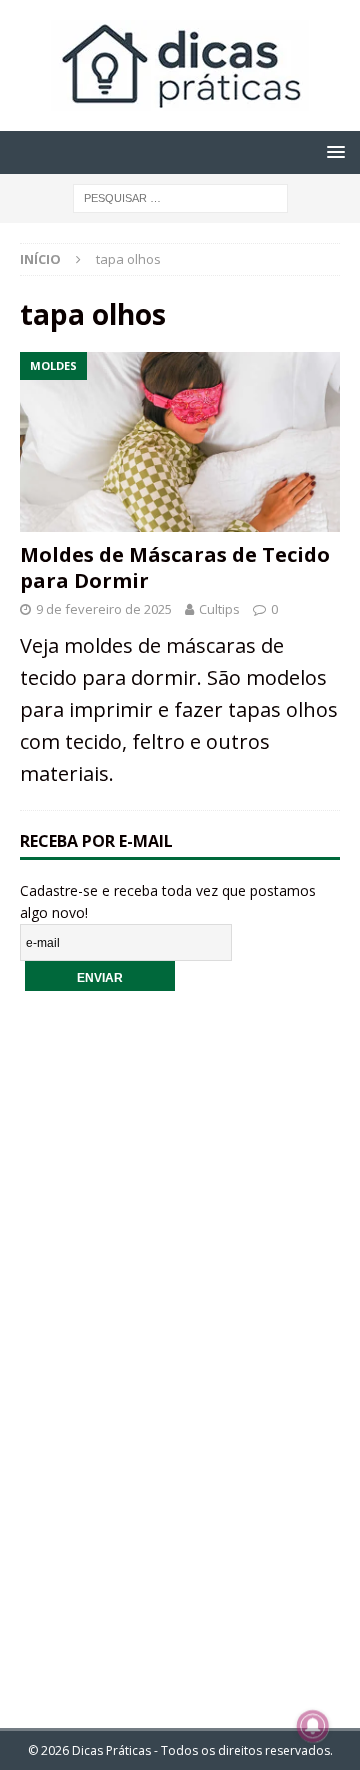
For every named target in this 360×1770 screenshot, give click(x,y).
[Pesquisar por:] (180, 196)
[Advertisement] (180, 1346)
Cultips (219, 609)
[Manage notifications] (313, 1726)
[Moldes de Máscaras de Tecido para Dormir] (180, 442)
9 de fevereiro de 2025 (104, 609)
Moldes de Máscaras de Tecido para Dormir (175, 567)
